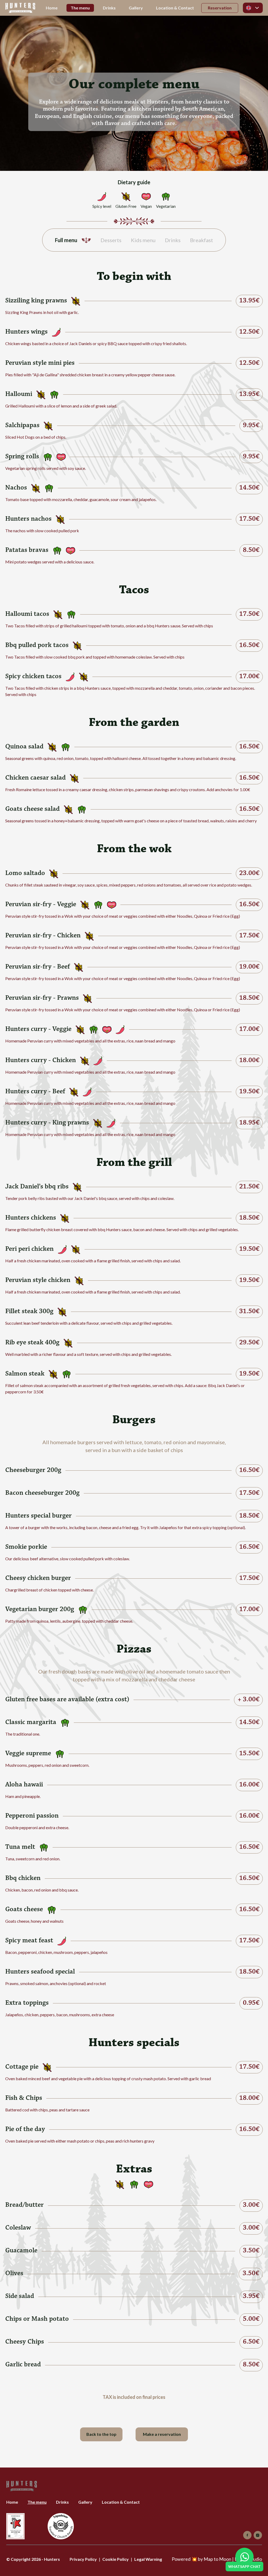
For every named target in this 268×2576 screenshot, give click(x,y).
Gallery (136, 8)
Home (52, 8)
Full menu (66, 240)
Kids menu (143, 240)
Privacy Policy (83, 2559)
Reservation (220, 8)
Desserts (111, 240)
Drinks (109, 8)
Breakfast (202, 240)
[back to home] (20, 8)
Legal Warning (148, 2559)
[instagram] (258, 2535)
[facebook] (247, 2535)
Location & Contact (175, 8)
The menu (80, 8)
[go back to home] (22, 2486)
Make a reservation (162, 2434)
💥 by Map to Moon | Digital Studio (217, 2559)
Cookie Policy (116, 2559)
